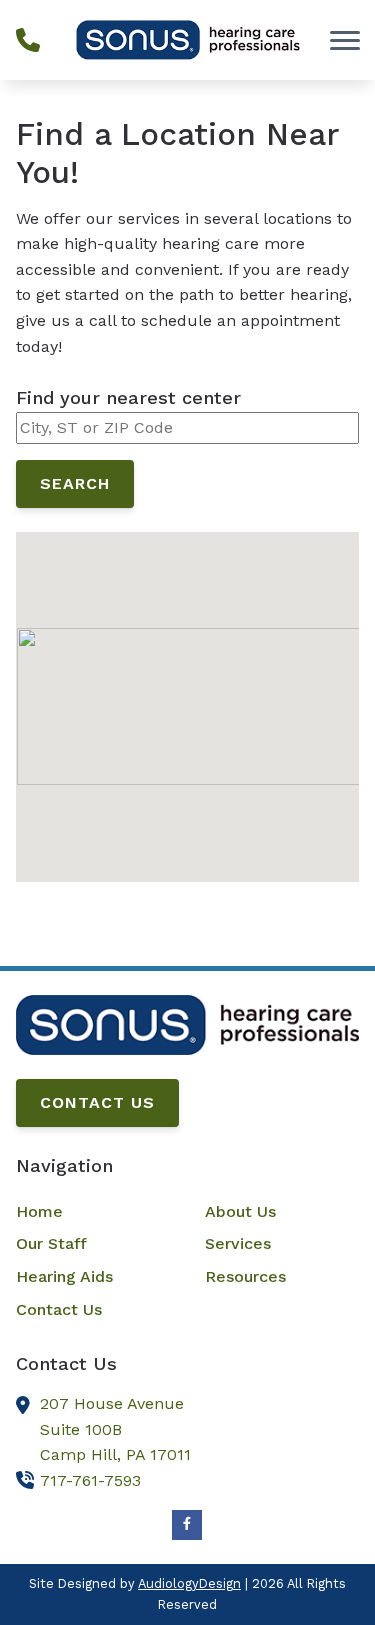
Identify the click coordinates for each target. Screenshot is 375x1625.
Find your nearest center (128, 397)
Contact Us (97, 1102)
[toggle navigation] (345, 40)
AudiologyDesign (189, 1583)
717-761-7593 (90, 1480)
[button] (188, 689)
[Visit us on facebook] (187, 1525)
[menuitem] (93, 1212)
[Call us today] (28, 40)
